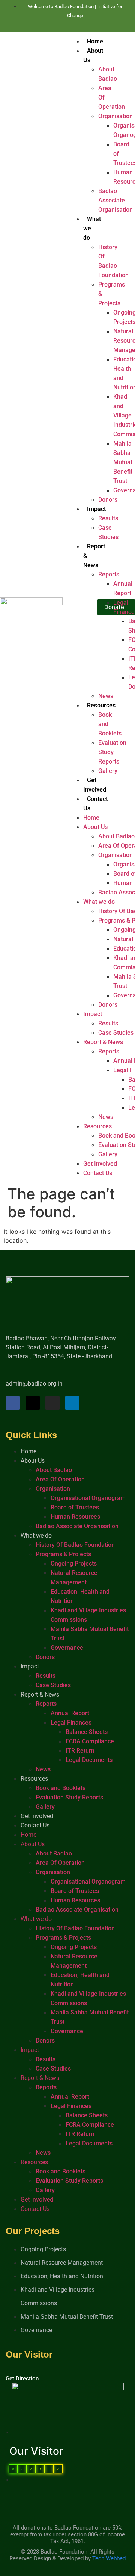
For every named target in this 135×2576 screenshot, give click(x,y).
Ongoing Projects (74, 1564)
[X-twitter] (33, 1403)
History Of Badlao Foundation (75, 1545)
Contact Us (98, 1173)
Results (108, 518)
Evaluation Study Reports (112, 752)
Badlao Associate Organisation (115, 200)
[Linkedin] (72, 1403)
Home (95, 41)
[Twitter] (63, 25)
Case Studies (116, 1033)
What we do (99, 902)
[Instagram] (89, 25)
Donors (108, 500)
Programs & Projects (63, 1554)
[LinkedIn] (76, 25)
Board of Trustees (75, 1507)
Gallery (108, 771)
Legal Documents (89, 1760)
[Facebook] (50, 25)
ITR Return (80, 1751)
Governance (67, 1648)
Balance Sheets (87, 1732)
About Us (95, 827)
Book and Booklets (61, 1788)
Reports (109, 574)
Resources (101, 705)
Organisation (115, 116)
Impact (96, 509)
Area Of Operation (60, 1479)
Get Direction (22, 2378)
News (106, 696)
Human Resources (75, 1517)
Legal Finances (71, 1723)
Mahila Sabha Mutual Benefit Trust (123, 462)
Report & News (103, 1042)
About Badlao (116, 836)
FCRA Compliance (90, 1741)
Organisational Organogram (88, 1498)
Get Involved (100, 1164)
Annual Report (70, 1713)
